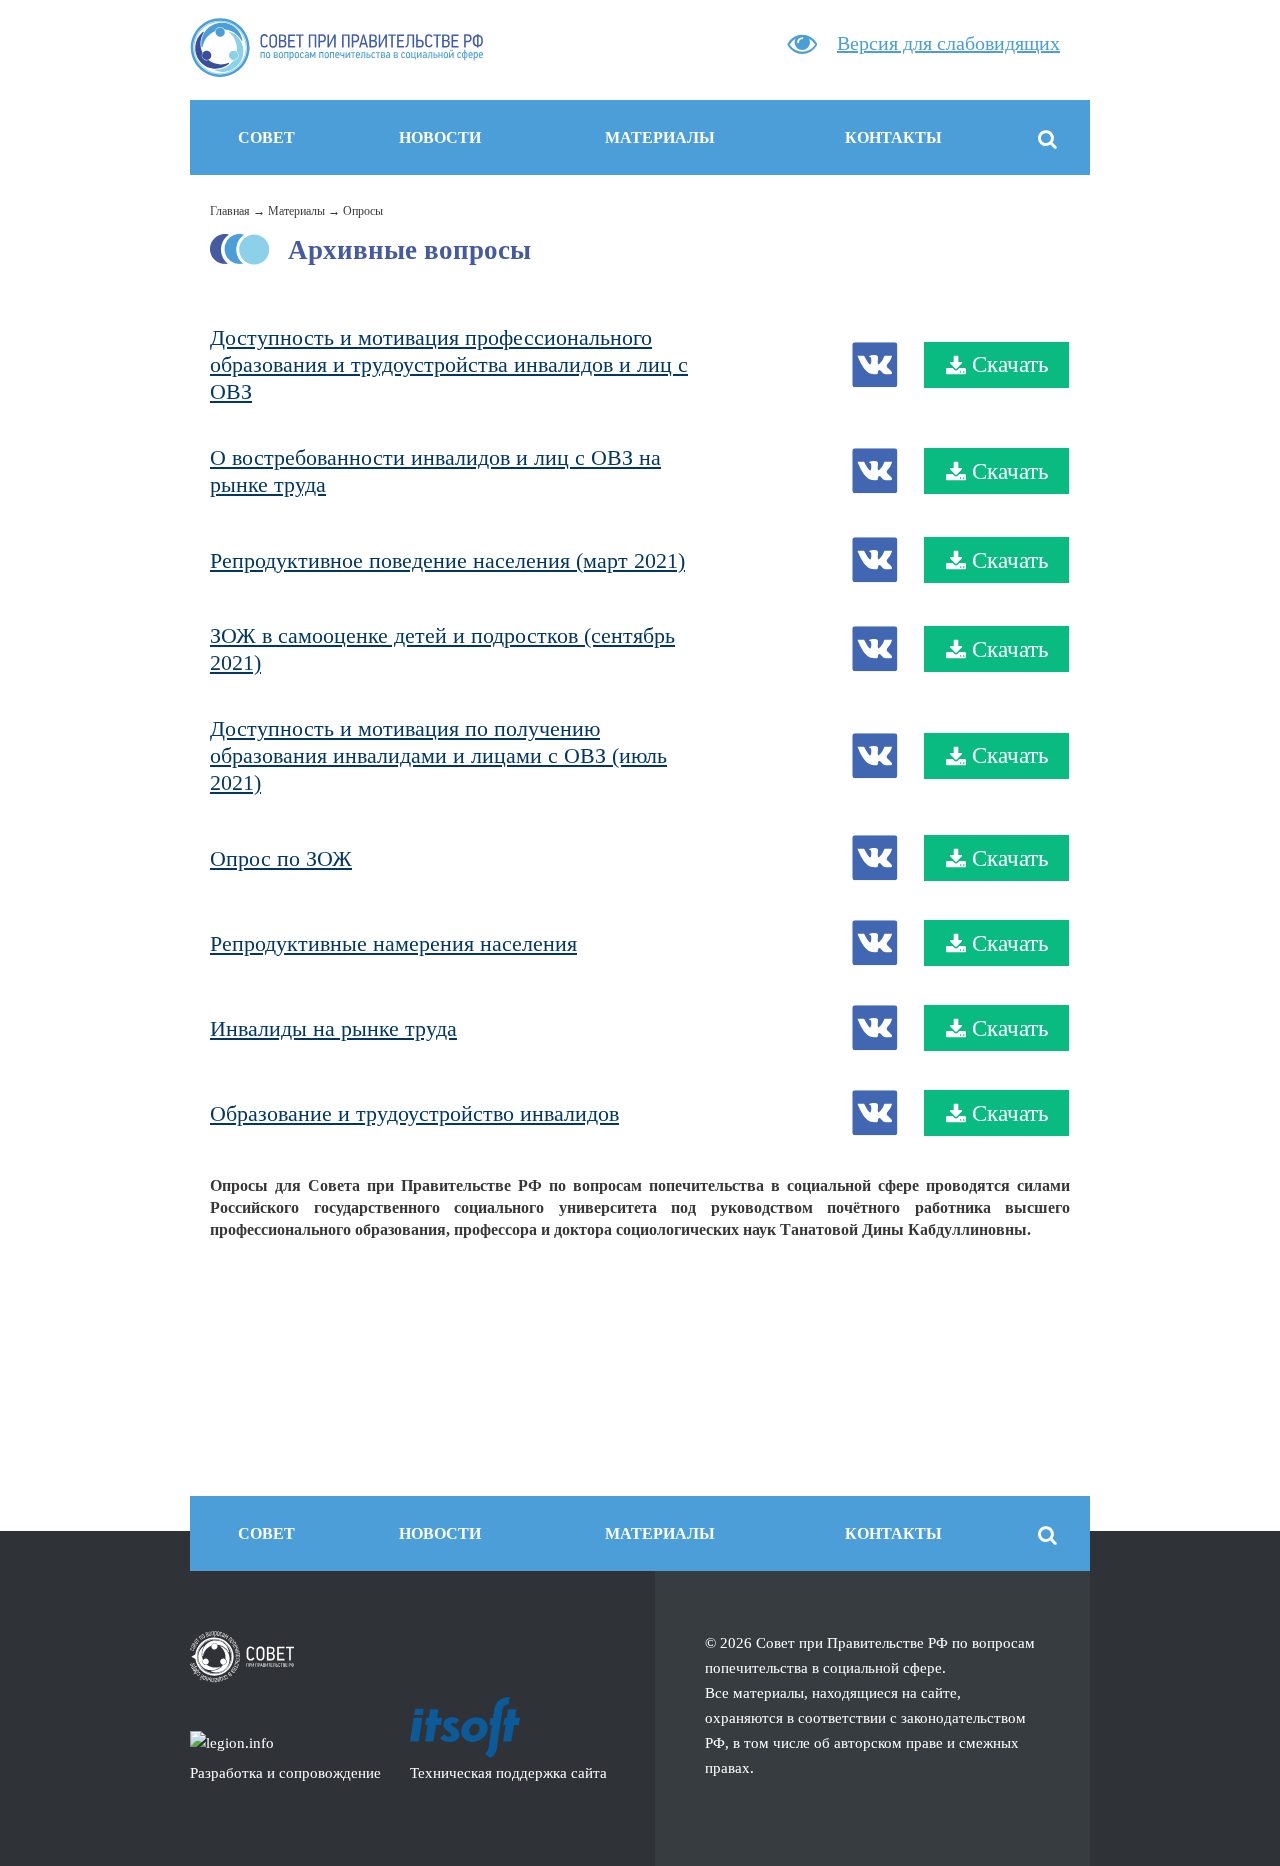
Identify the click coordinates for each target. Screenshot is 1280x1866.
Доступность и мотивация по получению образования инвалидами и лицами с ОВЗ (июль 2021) (438, 755)
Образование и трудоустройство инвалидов (414, 1113)
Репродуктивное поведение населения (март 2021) (447, 560)
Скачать (1010, 364)
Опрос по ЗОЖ (281, 858)
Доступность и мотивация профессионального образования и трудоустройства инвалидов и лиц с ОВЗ (449, 364)
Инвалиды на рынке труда (333, 1028)
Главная (230, 211)
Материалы (296, 211)
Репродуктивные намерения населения (393, 943)
